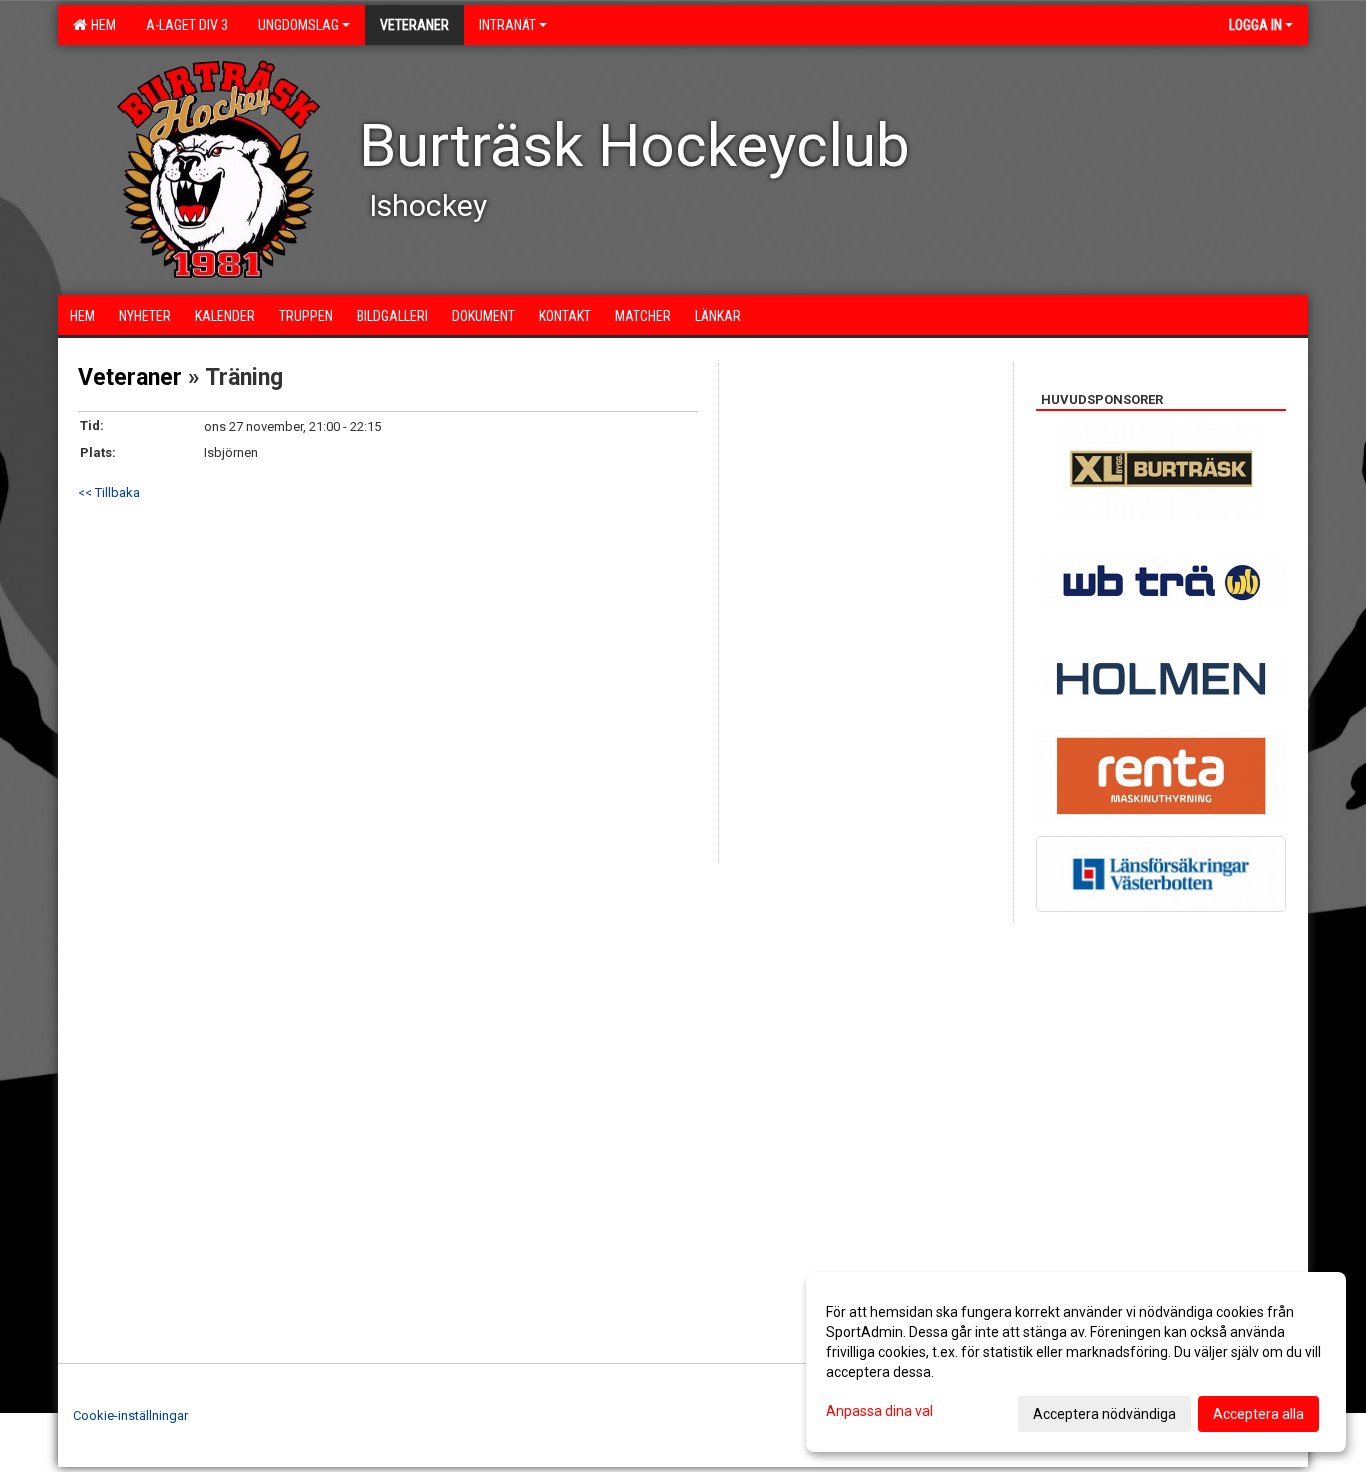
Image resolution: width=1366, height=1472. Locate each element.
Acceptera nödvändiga (1104, 1414)
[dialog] (1076, 1362)
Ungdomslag (298, 25)
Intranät (507, 25)
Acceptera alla (1258, 1414)
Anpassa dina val (879, 1411)
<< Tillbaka (109, 492)
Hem (100, 25)
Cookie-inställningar (130, 1415)
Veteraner (130, 377)
